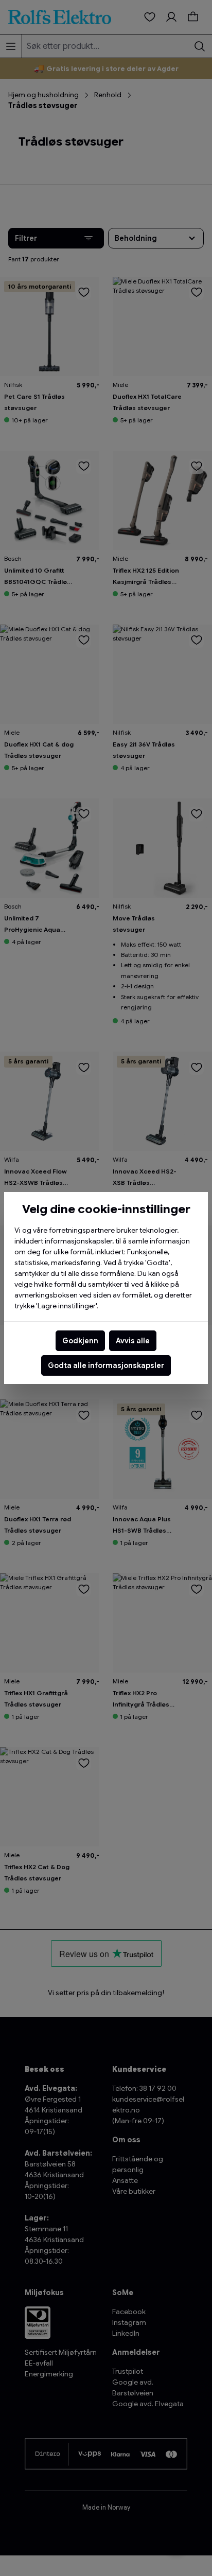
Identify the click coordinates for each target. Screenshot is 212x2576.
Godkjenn (80, 1341)
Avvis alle (133, 1341)
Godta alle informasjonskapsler (106, 1365)
